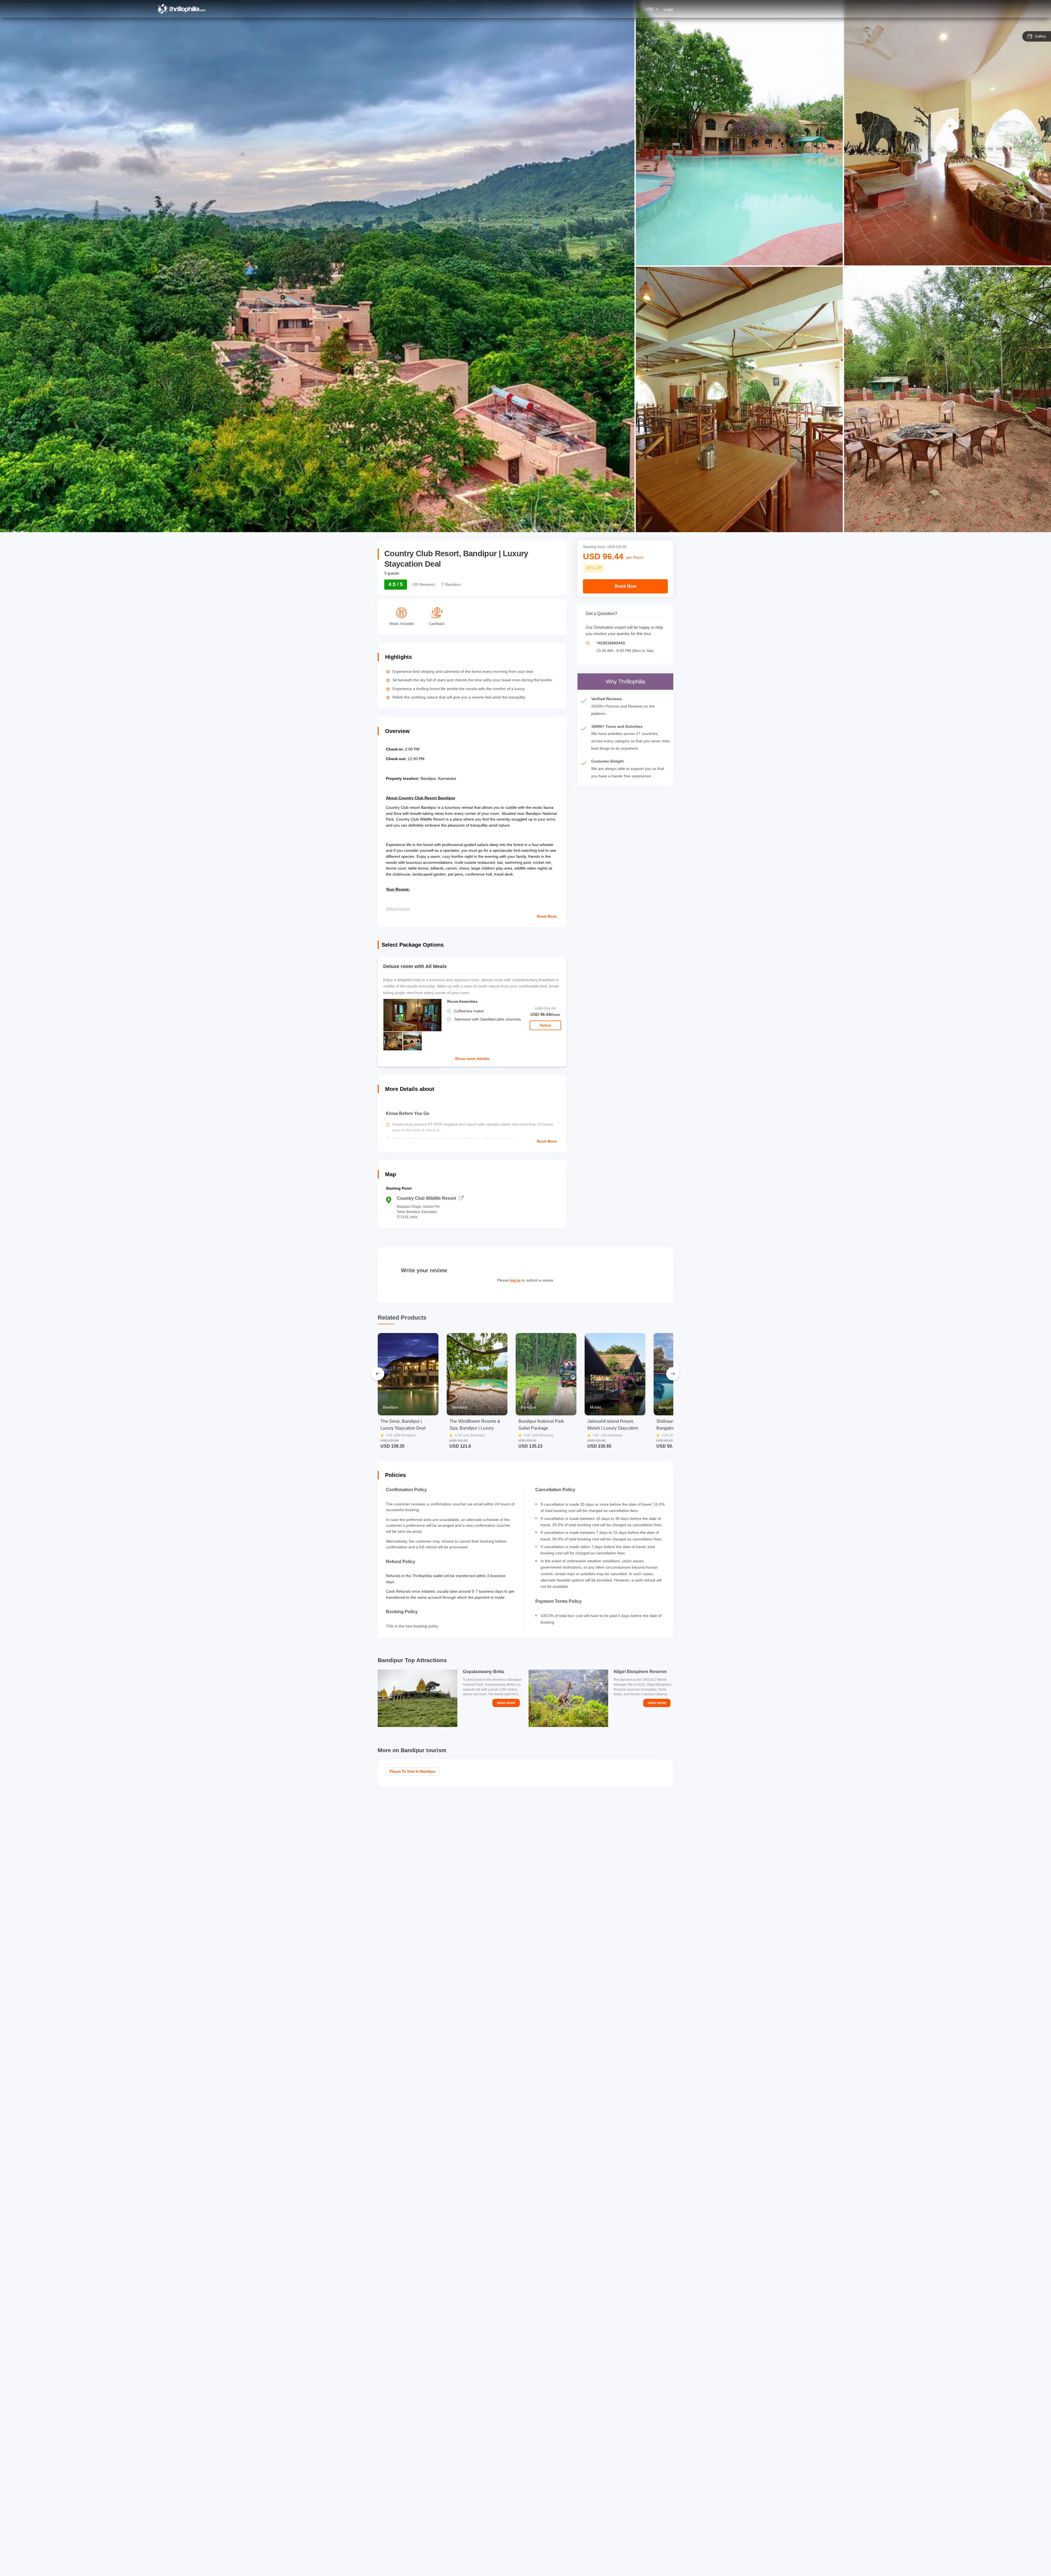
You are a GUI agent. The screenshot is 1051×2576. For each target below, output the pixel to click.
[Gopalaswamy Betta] (418, 1698)
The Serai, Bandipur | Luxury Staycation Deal (403, 1425)
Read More (547, 916)
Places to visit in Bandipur (413, 1771)
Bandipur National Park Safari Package (541, 1425)
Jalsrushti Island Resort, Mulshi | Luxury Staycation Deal (613, 1425)
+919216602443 (611, 643)
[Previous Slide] (378, 1374)
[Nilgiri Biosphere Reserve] (568, 1698)
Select (545, 1025)
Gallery (1040, 36)
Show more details (472, 1059)
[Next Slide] (673, 1374)
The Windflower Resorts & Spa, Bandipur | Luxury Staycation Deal (475, 1425)
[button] (472, 1012)
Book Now (626, 586)
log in (515, 1280)
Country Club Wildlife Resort (426, 1198)
